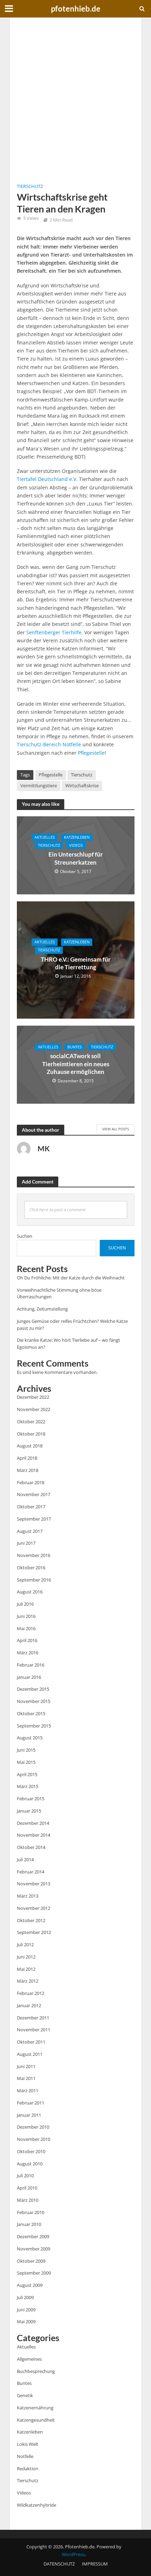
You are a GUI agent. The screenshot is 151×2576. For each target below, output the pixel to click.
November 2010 (34, 2139)
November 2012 (34, 1908)
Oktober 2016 (31, 1568)
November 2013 (34, 1884)
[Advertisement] (75, 100)
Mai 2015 (26, 1762)
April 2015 (27, 1774)
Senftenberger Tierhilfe (54, 632)
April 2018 (27, 1458)
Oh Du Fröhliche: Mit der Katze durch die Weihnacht (71, 1278)
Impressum (95, 2564)
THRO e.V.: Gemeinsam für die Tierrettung (76, 963)
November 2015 (34, 1701)
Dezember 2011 (33, 2018)
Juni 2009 (26, 2310)
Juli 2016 (25, 1604)
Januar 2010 (29, 2224)
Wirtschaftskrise (82, 786)
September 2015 (34, 1726)
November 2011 (34, 2030)
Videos (76, 845)
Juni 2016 (26, 1616)
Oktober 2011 (31, 2042)
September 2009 (34, 2273)
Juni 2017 (26, 1543)
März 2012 (28, 1981)
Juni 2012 (26, 1957)
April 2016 (27, 1640)
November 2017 (34, 1494)
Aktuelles (45, 837)
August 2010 (30, 2164)
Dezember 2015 (33, 1689)
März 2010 (28, 2200)
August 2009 (30, 2285)
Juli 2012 (25, 1945)
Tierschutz (30, 186)
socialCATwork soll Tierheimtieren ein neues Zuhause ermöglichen (76, 1064)
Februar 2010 (31, 2212)
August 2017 (30, 1531)
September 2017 (34, 1519)
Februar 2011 (31, 2103)
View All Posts (116, 1129)
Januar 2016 (29, 1677)
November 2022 (34, 1409)
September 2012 (34, 1932)
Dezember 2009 (33, 2236)
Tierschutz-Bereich (39, 744)
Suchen (25, 1236)
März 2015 (28, 1786)
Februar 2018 (31, 1482)
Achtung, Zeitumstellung (42, 1309)
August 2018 (30, 1446)
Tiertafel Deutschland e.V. (47, 479)
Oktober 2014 (31, 1847)
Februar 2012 (31, 1993)
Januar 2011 (29, 2115)
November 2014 (34, 1835)
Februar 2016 (31, 1665)
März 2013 (28, 1896)
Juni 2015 (26, 1750)
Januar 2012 (29, 2005)
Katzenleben (77, 837)
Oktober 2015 (31, 1713)
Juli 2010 (25, 2176)
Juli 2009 (25, 2297)
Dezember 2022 (33, 1397)
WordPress (73, 2554)
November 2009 (34, 2249)
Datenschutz (59, 2564)
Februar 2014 (31, 1872)
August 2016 (30, 1592)
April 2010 (27, 2188)
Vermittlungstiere (39, 786)
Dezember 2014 (33, 1823)
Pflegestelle (91, 753)
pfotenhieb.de (76, 9)
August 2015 (30, 1738)
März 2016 (28, 1653)
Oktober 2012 (31, 1920)
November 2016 (34, 1555)
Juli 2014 (25, 1859)
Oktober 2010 (31, 2151)
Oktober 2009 (31, 2261)
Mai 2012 (26, 1969)
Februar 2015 (31, 1799)
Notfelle (73, 744)
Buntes (75, 1047)
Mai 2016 (26, 1628)
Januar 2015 (29, 1811)
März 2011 (28, 2090)
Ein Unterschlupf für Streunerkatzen (76, 858)
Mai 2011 (26, 2078)
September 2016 (34, 1580)
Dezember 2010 (33, 2127)
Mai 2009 (26, 2322)
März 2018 (28, 1470)
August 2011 (30, 2054)
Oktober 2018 (31, 1434)
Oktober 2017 (31, 1507)
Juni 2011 (26, 2066)
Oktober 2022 (31, 1422)
